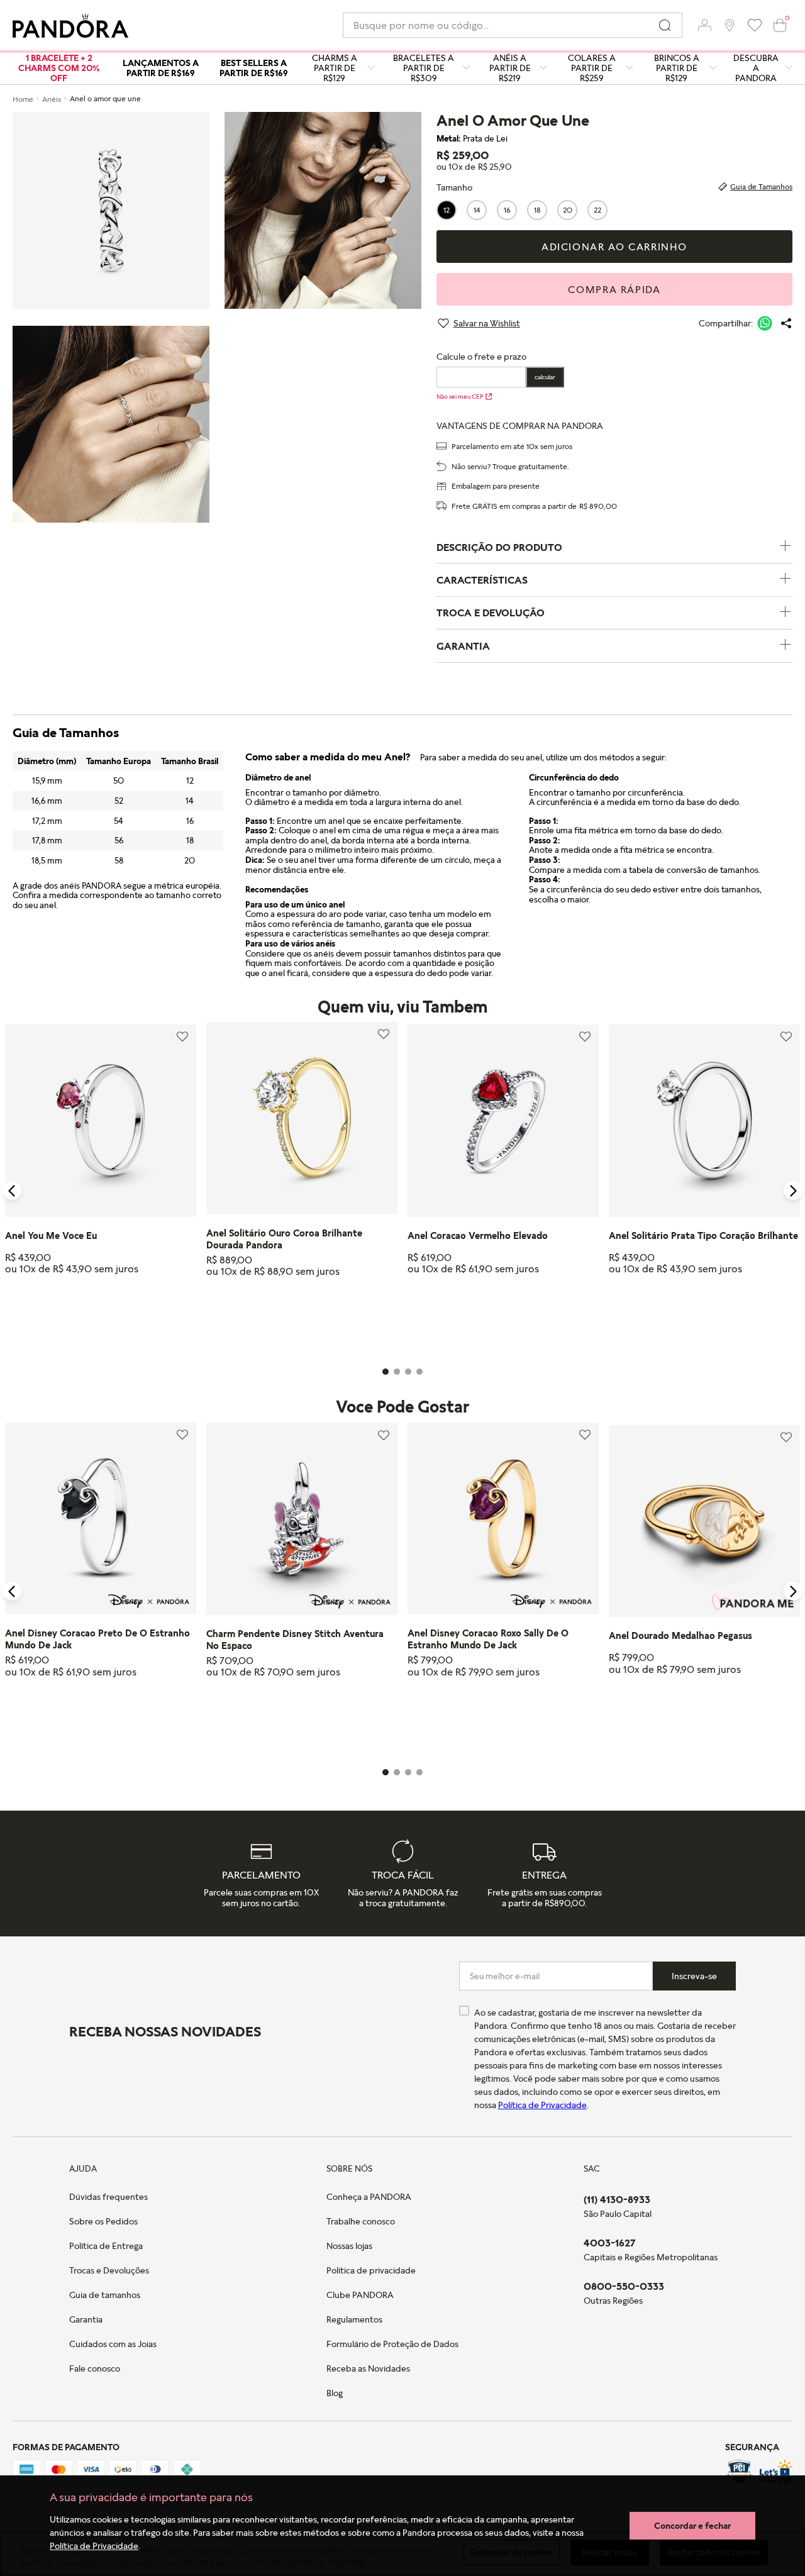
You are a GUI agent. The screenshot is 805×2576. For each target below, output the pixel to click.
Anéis (52, 99)
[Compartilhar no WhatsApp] (765, 323)
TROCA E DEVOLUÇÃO (491, 613)
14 (477, 210)
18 (537, 210)
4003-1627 (610, 2243)
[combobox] (513, 25)
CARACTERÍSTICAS (482, 580)
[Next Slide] (793, 1191)
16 (507, 210)
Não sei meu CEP (460, 396)
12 (447, 210)
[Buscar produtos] (665, 25)
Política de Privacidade (94, 2545)
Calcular (545, 377)
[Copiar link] (786, 323)
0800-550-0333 (624, 2286)
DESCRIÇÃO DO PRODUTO (499, 547)
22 (597, 210)
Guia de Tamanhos (761, 186)
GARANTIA (463, 646)
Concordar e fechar (692, 2525)
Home (23, 99)
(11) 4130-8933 (617, 2199)
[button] (704, 25)
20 (568, 210)
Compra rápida (614, 289)
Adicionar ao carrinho (614, 247)
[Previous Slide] (12, 1191)
